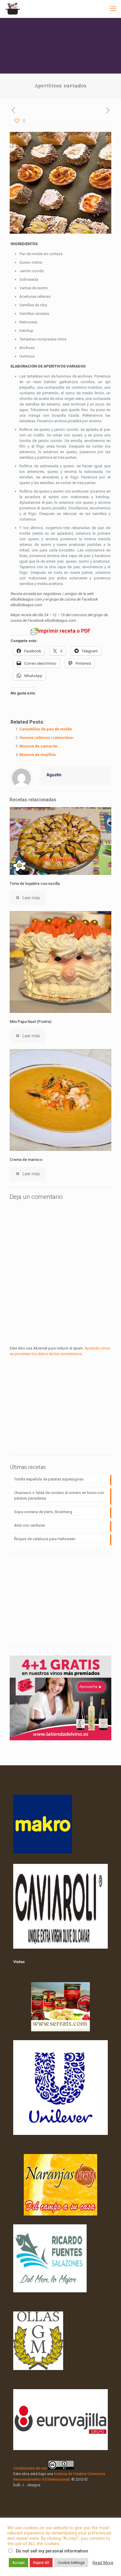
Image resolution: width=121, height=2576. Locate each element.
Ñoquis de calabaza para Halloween (45, 1539)
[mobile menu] (113, 9)
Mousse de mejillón (38, 755)
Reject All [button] (41, 2563)
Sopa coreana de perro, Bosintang (43, 1512)
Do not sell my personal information (52, 2551)
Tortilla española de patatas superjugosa (49, 1479)
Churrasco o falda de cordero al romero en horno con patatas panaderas (59, 1495)
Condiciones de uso (30, 2468)
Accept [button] (19, 2563)
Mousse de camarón (38, 746)
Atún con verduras (30, 1525)
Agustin (54, 775)
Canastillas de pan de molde (46, 729)
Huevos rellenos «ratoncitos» (47, 738)
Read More (103, 2563)
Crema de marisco (26, 1160)
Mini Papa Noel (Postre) (31, 1022)
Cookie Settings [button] (71, 2563)
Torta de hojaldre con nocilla (35, 884)
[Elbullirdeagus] (12, 9)
